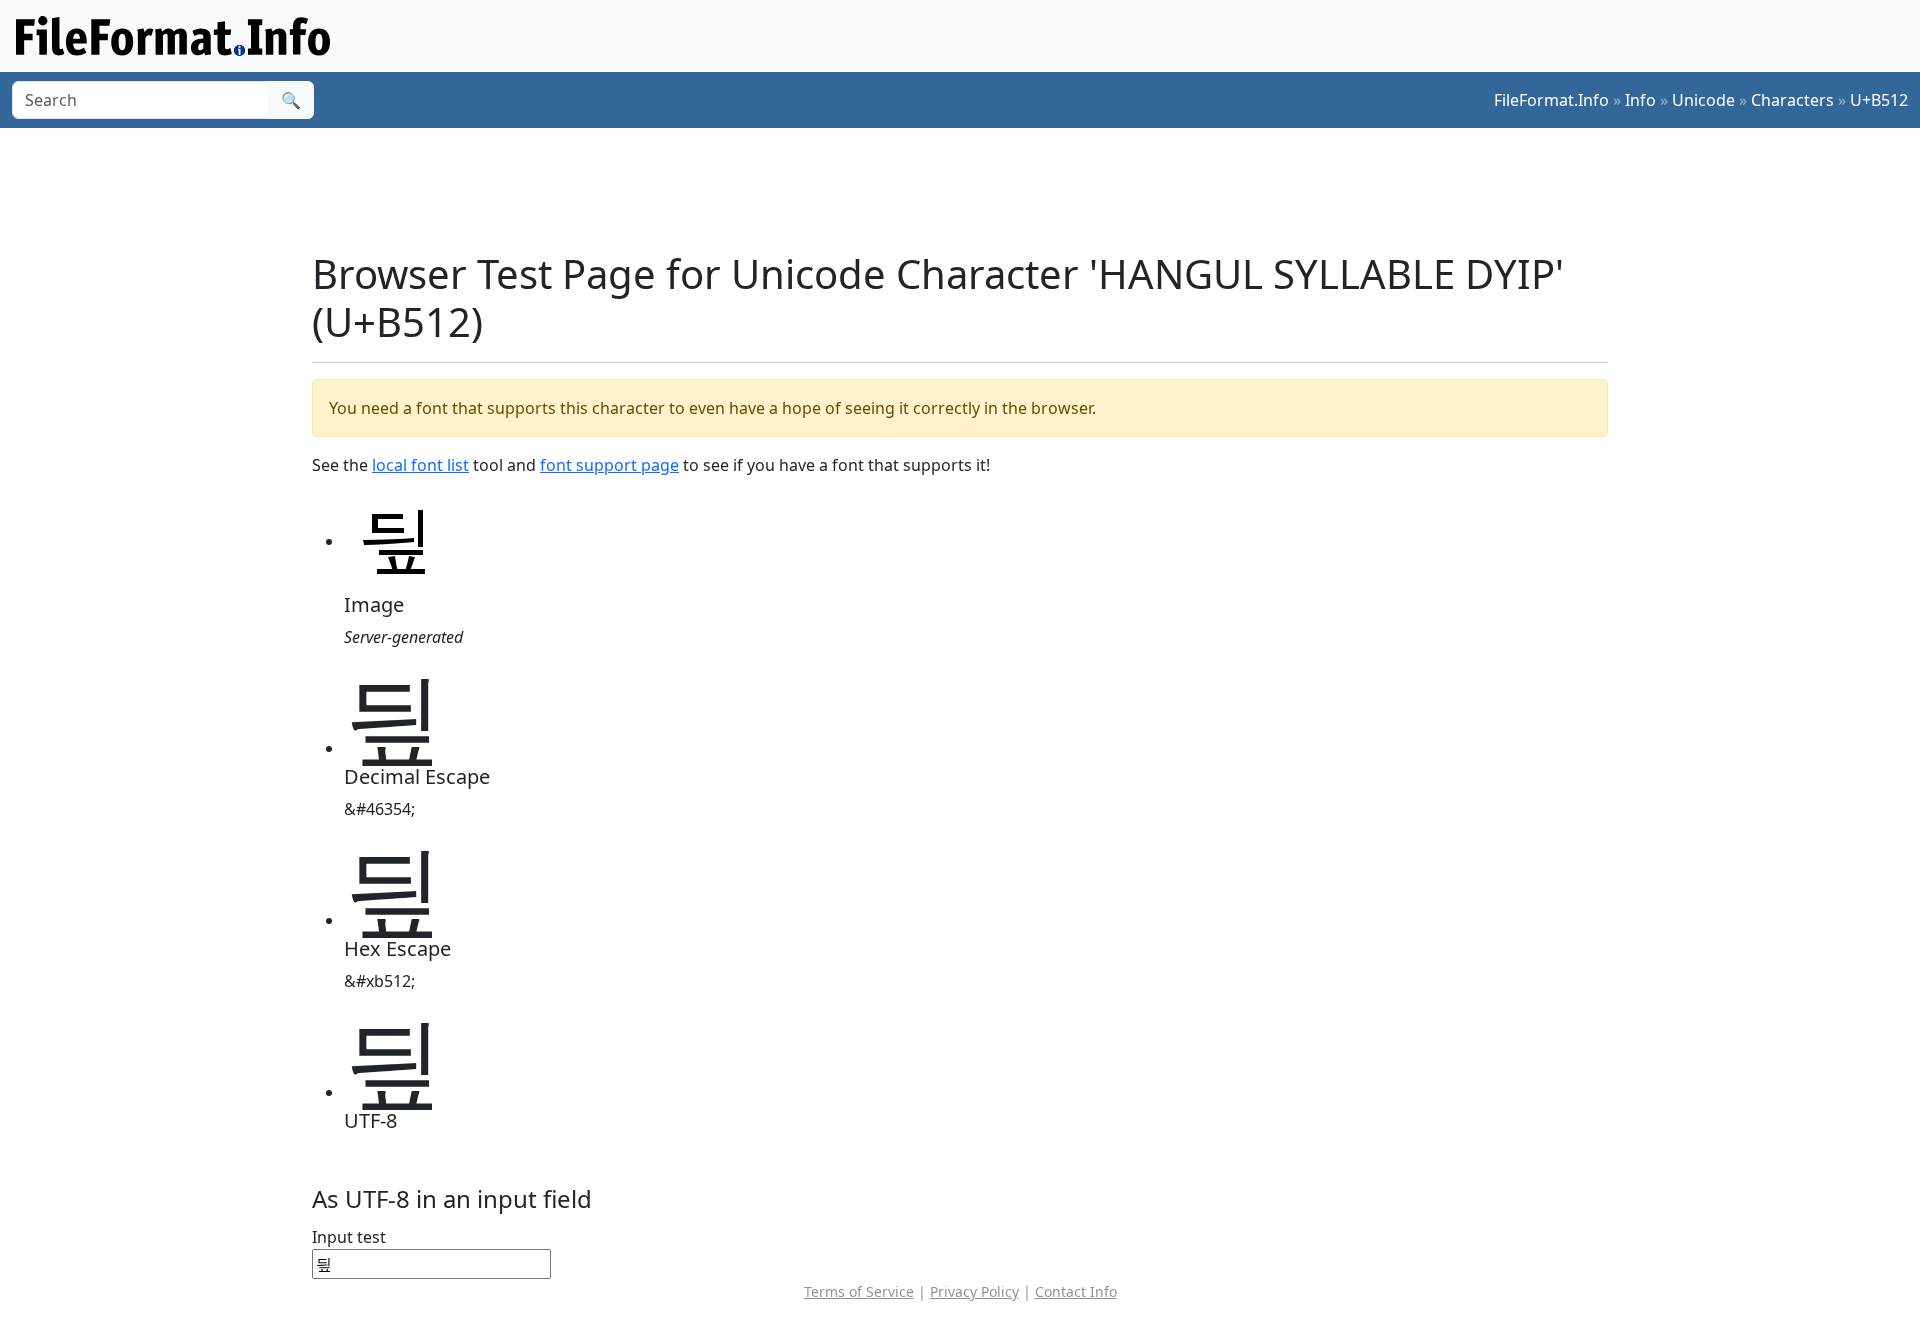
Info (1640, 100)
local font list (420, 465)
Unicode (1703, 100)
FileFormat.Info (1551, 100)
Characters (1792, 100)
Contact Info (1076, 1291)
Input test (349, 1237)
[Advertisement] (972, 189)
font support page (609, 465)
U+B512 (1879, 100)
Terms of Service (859, 1291)
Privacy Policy (974, 1291)
